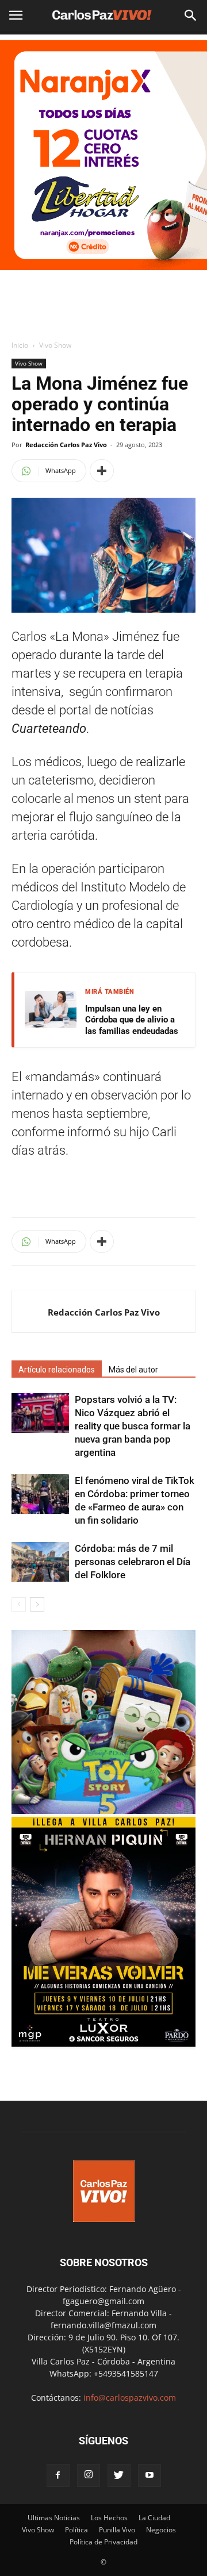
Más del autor (133, 1370)
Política (76, 2530)
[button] (191, 16)
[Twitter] (119, 2475)
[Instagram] (89, 2475)
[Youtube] (149, 2475)
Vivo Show (55, 345)
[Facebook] (58, 2475)
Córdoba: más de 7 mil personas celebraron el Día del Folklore (133, 1562)
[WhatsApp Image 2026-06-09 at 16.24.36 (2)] (103, 2044)
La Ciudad (154, 2518)
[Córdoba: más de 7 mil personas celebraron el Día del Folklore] (40, 1562)
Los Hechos (109, 2518)
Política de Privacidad (103, 2542)
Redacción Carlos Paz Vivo (66, 445)
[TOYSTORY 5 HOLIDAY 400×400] (103, 1811)
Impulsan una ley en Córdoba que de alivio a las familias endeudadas (132, 1020)
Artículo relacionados (57, 1370)
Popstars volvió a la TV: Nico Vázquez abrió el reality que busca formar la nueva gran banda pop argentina (133, 1426)
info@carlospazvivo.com (130, 2398)
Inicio (20, 345)
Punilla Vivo (117, 2530)
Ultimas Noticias (54, 2518)
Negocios (161, 2530)
